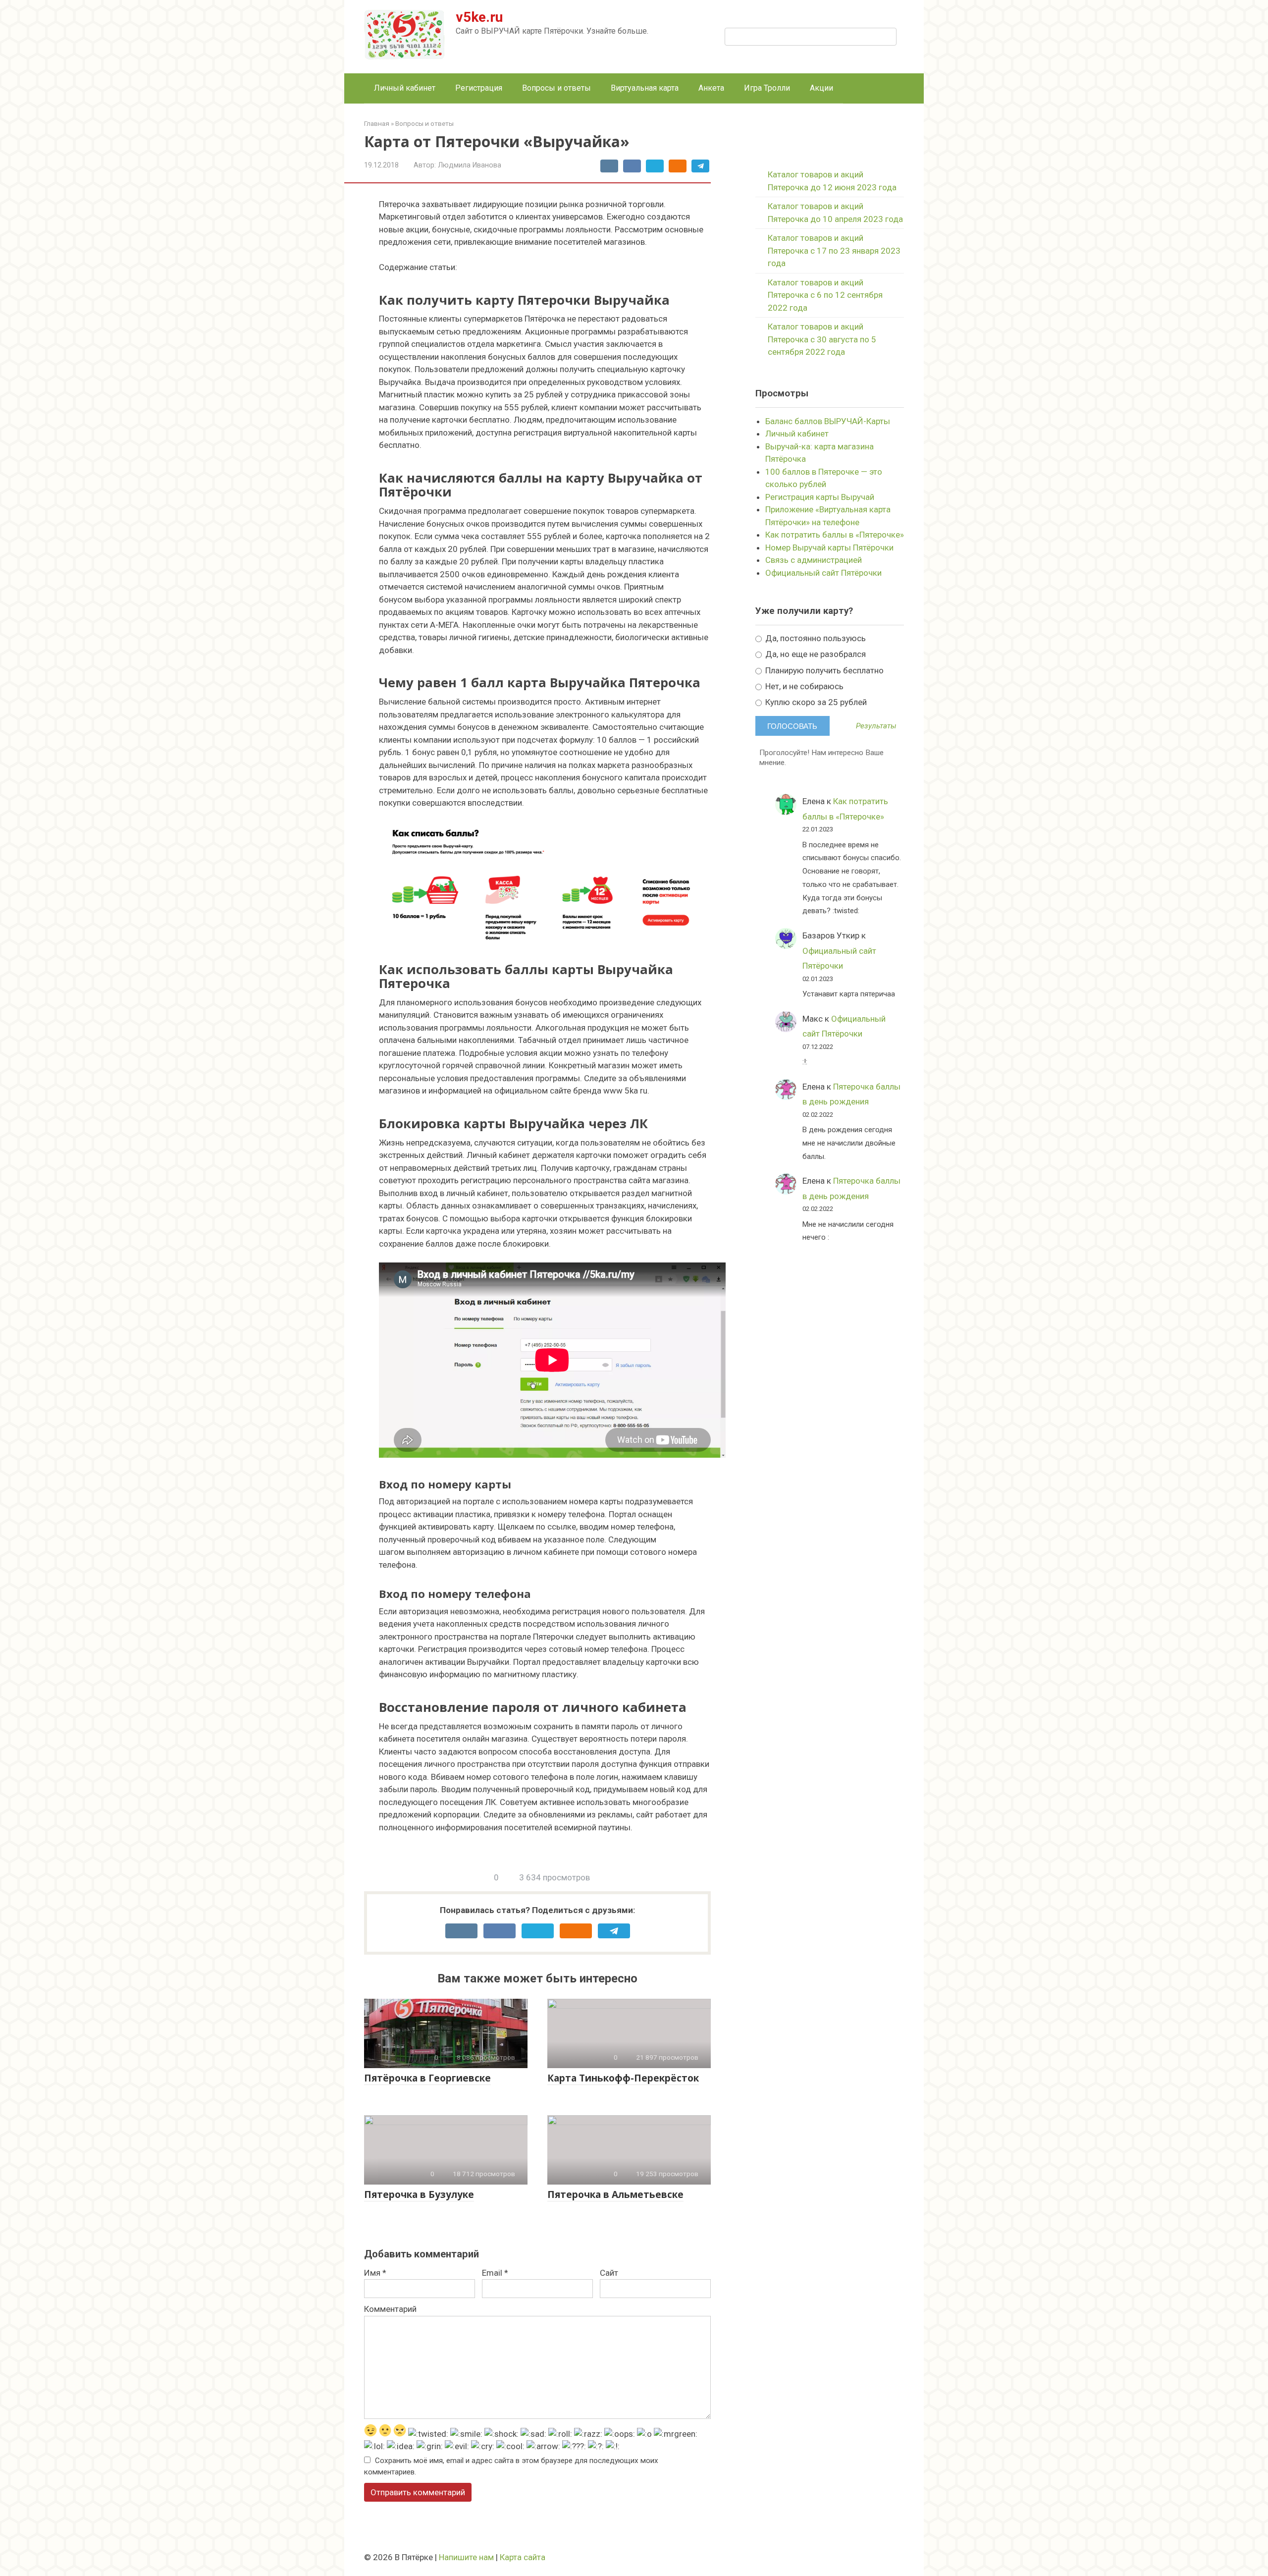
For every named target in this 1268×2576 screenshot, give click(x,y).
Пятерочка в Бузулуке (419, 2194)
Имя (375, 2273)
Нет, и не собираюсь (803, 686)
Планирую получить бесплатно (823, 670)
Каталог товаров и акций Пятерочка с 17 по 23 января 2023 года (834, 250)
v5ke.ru (479, 17)
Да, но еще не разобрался (815, 654)
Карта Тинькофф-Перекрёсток (623, 2078)
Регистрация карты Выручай (820, 497)
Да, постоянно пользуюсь (815, 638)
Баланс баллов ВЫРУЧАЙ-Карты (828, 421)
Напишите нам (466, 2557)
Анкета (711, 88)
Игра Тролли (767, 88)
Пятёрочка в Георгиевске (427, 2078)
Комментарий (390, 2309)
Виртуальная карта (645, 88)
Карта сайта (523, 2557)
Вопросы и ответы (556, 88)
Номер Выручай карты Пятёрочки (829, 548)
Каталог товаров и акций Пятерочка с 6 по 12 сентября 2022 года (825, 295)
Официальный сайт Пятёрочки (823, 573)
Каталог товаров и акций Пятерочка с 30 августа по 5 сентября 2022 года (822, 339)
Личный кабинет (405, 88)
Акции (821, 88)
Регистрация (479, 88)
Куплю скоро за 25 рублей (815, 702)
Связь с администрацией (814, 560)
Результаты (876, 726)
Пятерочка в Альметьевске (615, 2194)
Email (495, 2273)
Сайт (609, 2273)
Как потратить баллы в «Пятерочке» (835, 535)
